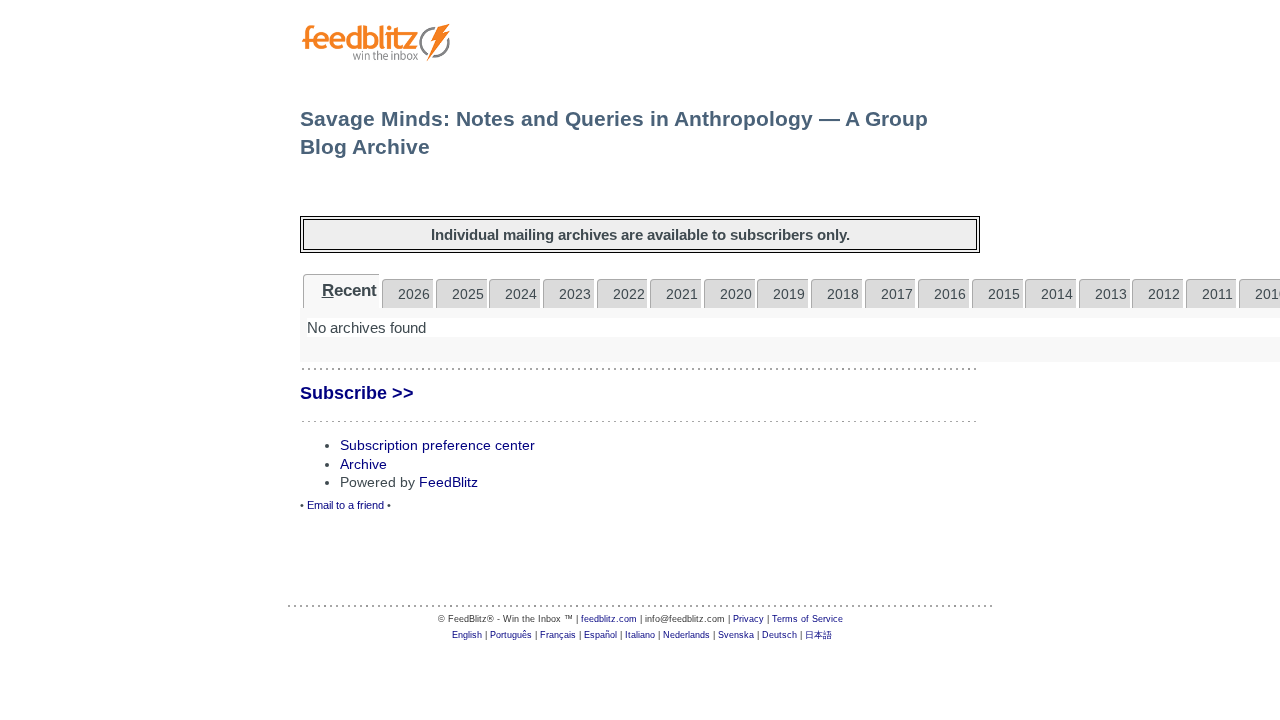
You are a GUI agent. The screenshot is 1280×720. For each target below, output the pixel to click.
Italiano (640, 635)
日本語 (818, 635)
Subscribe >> (357, 393)
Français (558, 635)
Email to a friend (345, 505)
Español (600, 635)
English (467, 635)
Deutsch (779, 635)
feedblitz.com (609, 619)
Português (511, 635)
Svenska (736, 635)
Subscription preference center (437, 445)
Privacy (748, 619)
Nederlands (686, 635)
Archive (363, 464)
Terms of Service (807, 619)
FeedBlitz (448, 482)
